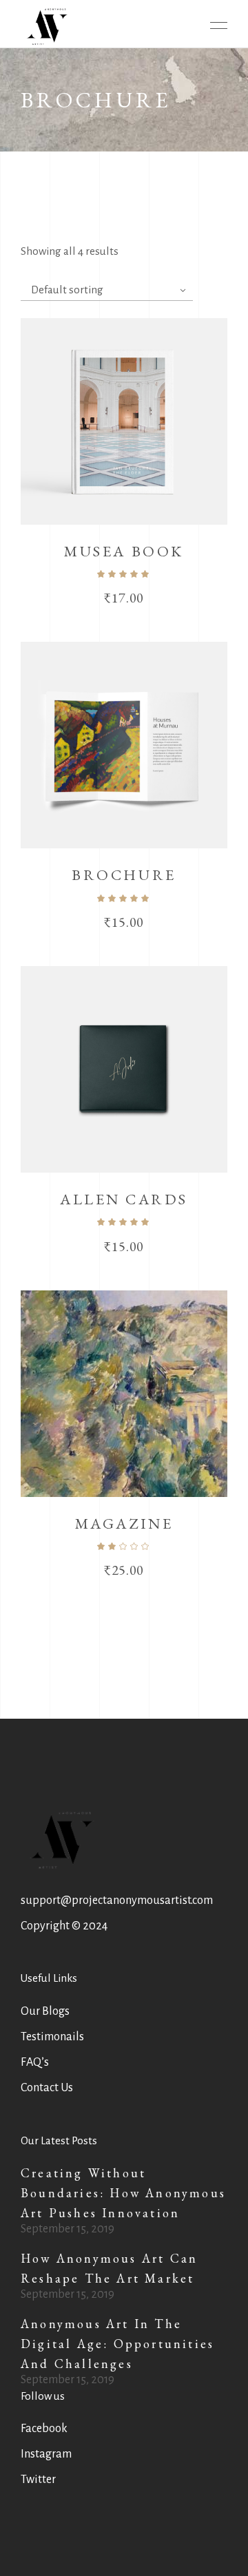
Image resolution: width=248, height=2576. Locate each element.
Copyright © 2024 (64, 1926)
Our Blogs (45, 2011)
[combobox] (107, 290)
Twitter (38, 2480)
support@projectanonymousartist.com (117, 1900)
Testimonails (52, 2037)
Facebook (44, 2429)
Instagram (46, 2454)
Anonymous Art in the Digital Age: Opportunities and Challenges (117, 2344)
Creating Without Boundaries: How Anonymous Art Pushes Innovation (123, 2193)
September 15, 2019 (68, 2229)
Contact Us (47, 2088)
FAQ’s (35, 2062)
